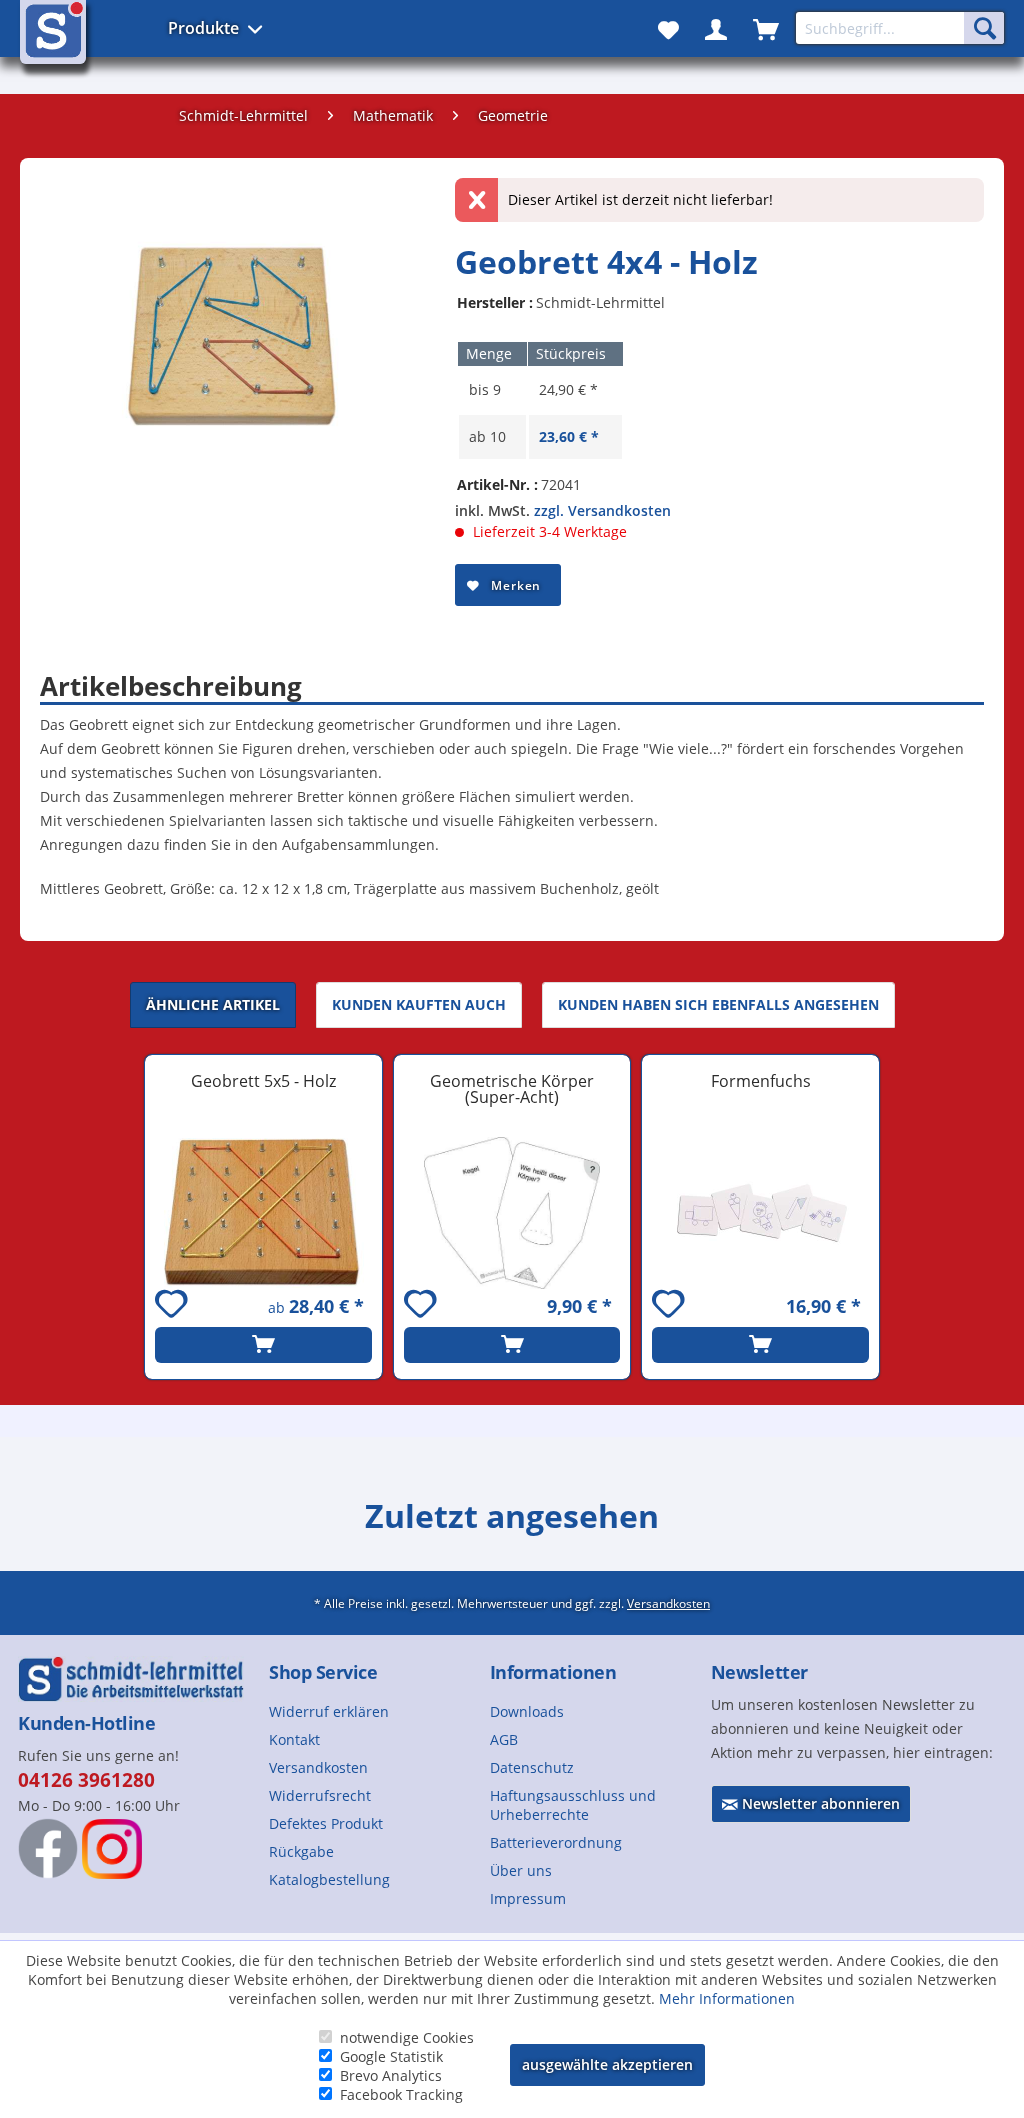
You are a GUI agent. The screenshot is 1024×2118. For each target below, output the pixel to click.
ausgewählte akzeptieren (607, 2064)
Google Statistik (391, 2056)
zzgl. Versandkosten (602, 510)
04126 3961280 (86, 1780)
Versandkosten (668, 1603)
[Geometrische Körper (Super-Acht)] (512, 1212)
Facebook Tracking (401, 2094)
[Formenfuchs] (760, 1212)
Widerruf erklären (329, 1711)
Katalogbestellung (329, 1879)
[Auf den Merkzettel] (174, 1306)
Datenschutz (532, 1767)
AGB (504, 1739)
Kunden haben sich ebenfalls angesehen (718, 1004)
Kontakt (294, 1739)
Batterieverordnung (556, 1842)
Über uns (521, 1870)
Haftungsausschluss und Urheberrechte (573, 1805)
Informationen (553, 1672)
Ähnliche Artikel (213, 1004)
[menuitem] (371, 1711)
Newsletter (759, 1672)
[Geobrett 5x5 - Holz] (263, 1212)
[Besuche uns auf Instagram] (112, 1849)
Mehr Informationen (727, 1998)
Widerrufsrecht (320, 1795)
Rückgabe (301, 1851)
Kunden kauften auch (419, 1004)
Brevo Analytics (391, 2075)
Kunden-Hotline (86, 1723)
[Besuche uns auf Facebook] (48, 1848)
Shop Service (323, 1672)
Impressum (528, 1898)
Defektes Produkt (326, 1823)
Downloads (527, 1711)
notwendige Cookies (407, 2037)
